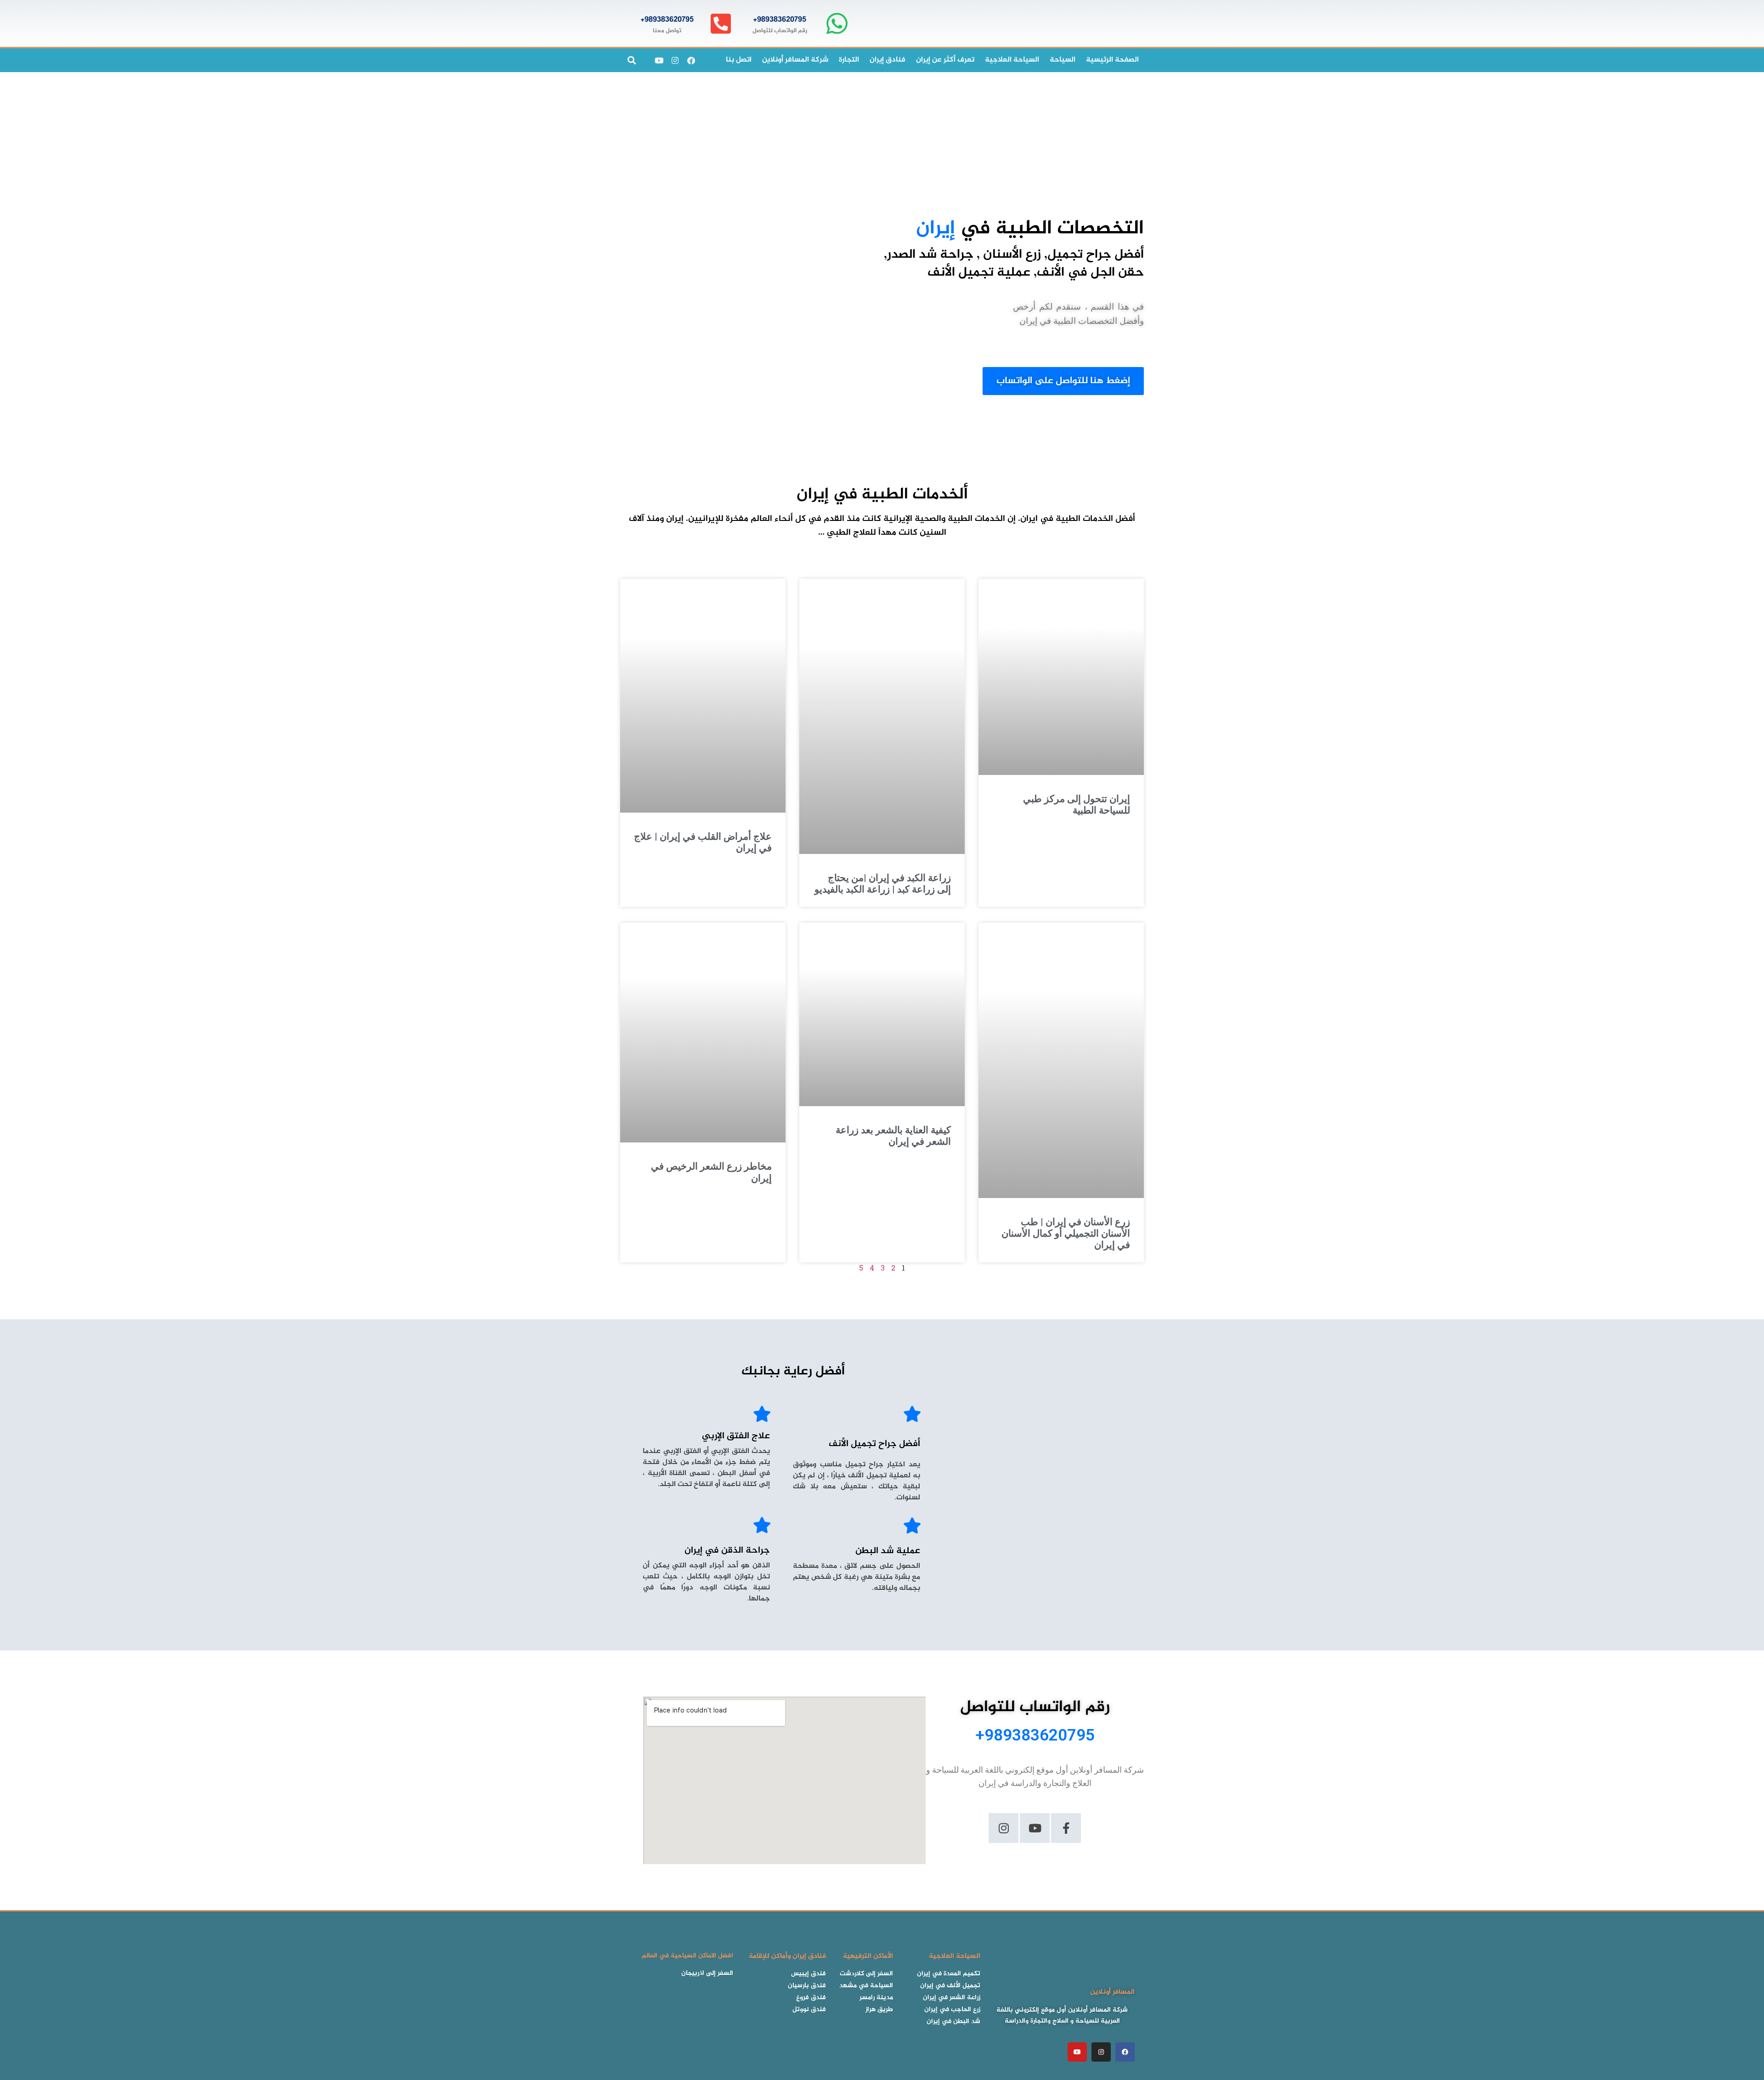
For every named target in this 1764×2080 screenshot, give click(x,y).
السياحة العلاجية (1012, 60)
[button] (631, 60)
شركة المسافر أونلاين (795, 60)
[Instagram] (675, 60)
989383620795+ (780, 20)
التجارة (849, 60)
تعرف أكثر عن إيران (945, 60)
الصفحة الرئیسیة (1112, 60)
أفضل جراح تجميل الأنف (874, 1444)
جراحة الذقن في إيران (727, 1551)
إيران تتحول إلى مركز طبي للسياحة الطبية (1077, 805)
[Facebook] (691, 60)
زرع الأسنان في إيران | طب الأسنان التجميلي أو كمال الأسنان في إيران (1066, 1233)
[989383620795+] (837, 24)
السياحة (1063, 60)
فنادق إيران (888, 60)
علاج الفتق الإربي (736, 1436)
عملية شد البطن (888, 1551)
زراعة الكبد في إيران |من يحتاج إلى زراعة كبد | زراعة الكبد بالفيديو (883, 884)
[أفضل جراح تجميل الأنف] (912, 1414)
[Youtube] (659, 60)
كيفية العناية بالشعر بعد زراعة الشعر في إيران (893, 1136)
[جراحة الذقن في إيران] (762, 1525)
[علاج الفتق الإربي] (762, 1414)
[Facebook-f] (1066, 1828)
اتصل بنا (739, 60)
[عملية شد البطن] (912, 1525)
